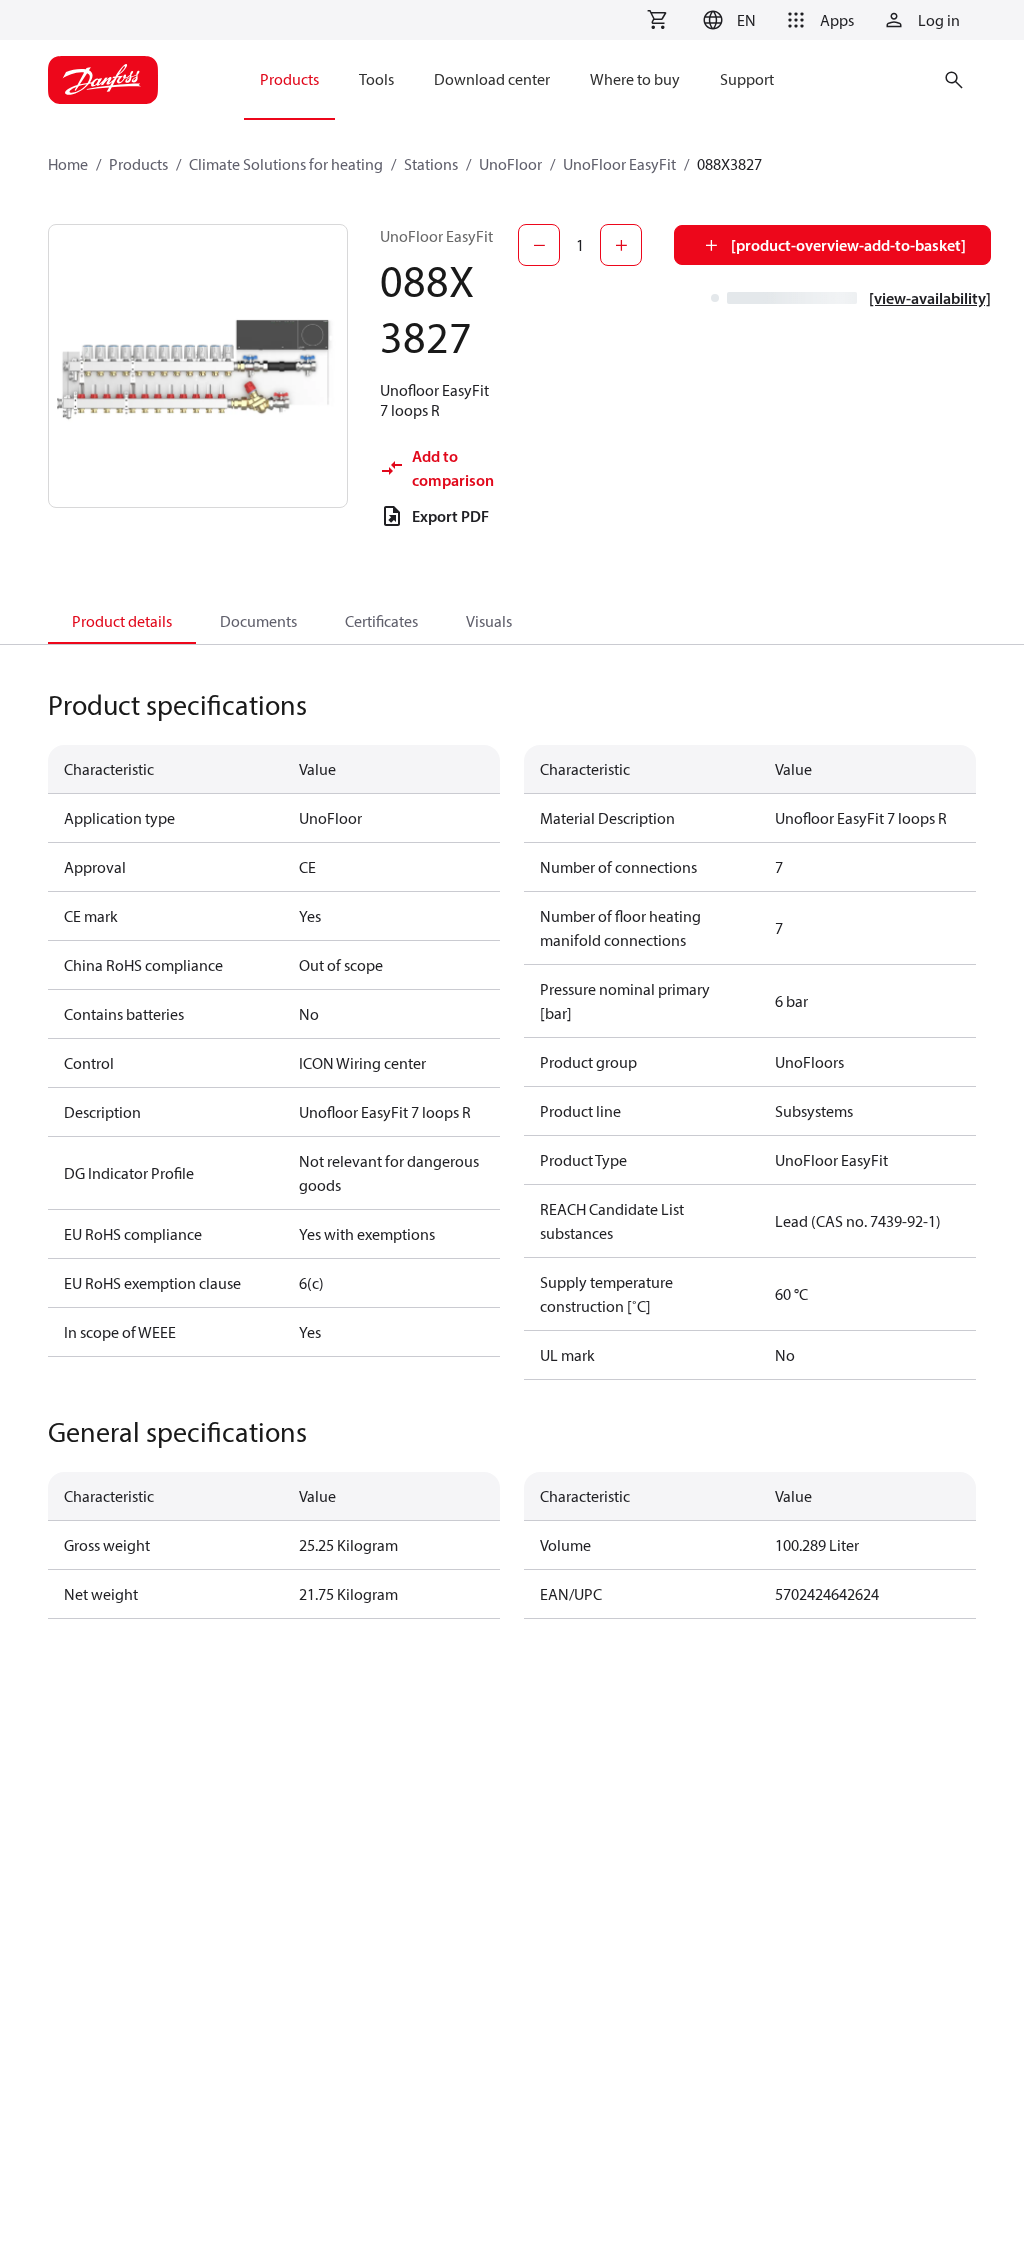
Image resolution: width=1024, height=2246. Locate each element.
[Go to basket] (657, 20)
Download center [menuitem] (492, 79)
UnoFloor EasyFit (619, 164)
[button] (726, 20)
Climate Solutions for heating (286, 164)
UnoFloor (510, 164)
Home (68, 164)
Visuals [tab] (489, 621)
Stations (431, 164)
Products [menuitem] (289, 79)
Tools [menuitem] (376, 79)
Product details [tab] (122, 621)
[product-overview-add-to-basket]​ (848, 245)
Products (138, 164)
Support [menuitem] (747, 79)
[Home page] (103, 80)
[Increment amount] (621, 245)
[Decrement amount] (539, 245)
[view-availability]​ (930, 298)
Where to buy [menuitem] (635, 79)
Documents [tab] (258, 621)
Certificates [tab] (381, 621)
